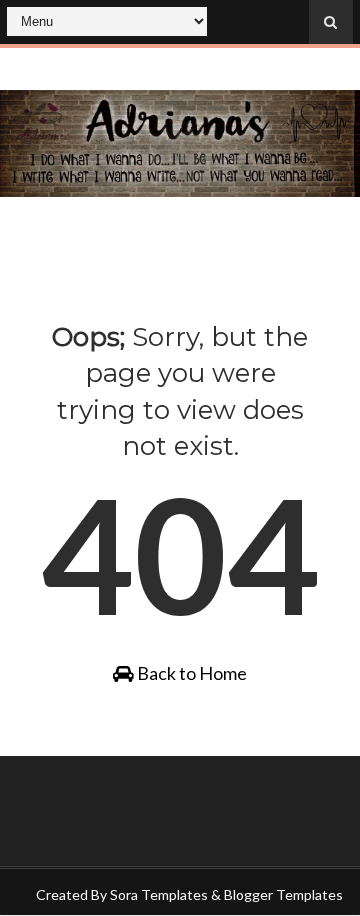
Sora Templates (159, 894)
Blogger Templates (283, 894)
